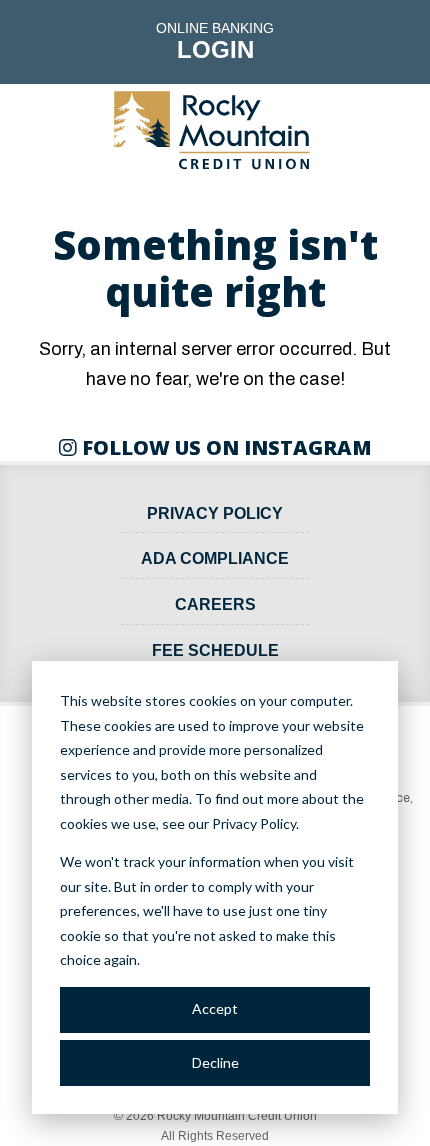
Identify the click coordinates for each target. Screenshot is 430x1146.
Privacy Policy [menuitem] (215, 513)
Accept (215, 1008)
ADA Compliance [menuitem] (215, 558)
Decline (215, 1062)
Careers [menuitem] (215, 604)
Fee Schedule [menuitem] (215, 650)
